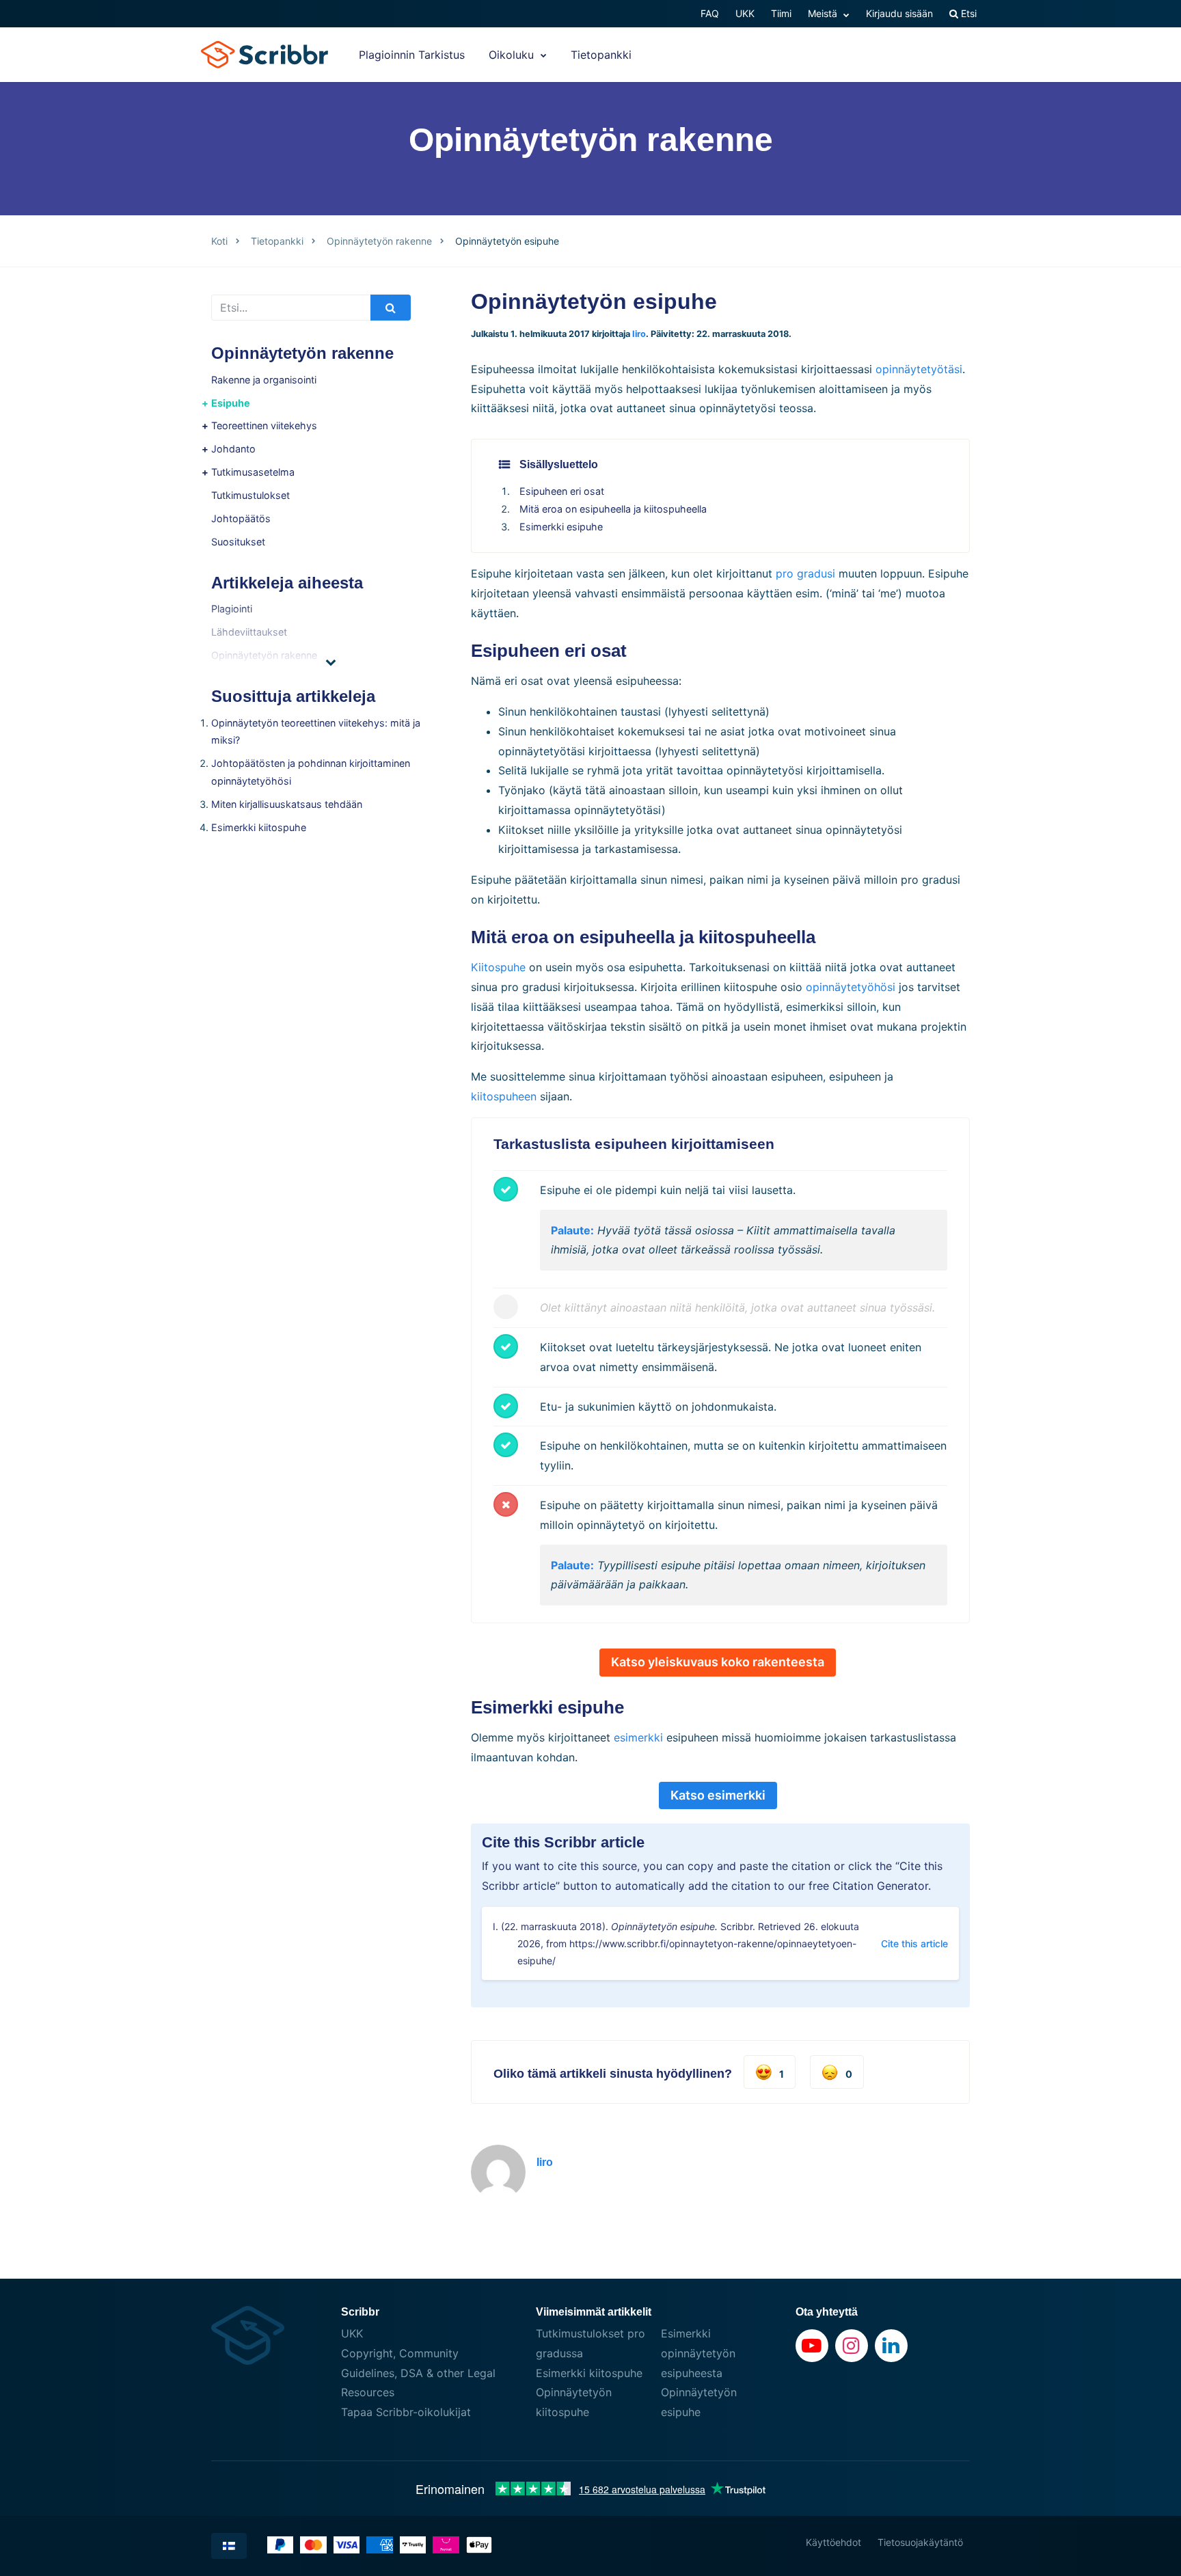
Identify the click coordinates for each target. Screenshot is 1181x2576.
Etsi (967, 13)
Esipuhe (231, 403)
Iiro (639, 334)
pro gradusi (805, 573)
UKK (745, 13)
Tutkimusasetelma (253, 472)
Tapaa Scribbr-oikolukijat (406, 2412)
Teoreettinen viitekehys (264, 425)
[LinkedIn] (891, 2346)
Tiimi (781, 13)
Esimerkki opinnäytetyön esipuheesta (698, 2353)
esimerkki (638, 1737)
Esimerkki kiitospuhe (259, 827)
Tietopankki (601, 55)
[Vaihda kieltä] (229, 2546)
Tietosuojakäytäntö (920, 2542)
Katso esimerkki (718, 1795)
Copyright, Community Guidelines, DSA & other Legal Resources (418, 2373)
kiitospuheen (504, 1096)
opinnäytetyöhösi (851, 987)
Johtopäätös (241, 518)
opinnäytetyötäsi (919, 369)
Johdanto (233, 449)
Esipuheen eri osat (562, 491)
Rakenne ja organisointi (264, 380)
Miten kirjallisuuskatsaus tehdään (287, 804)
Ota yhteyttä (827, 2312)
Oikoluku (513, 55)
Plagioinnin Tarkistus (412, 55)
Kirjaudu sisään (899, 13)
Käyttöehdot (833, 2542)
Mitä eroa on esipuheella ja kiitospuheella (613, 509)
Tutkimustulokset (250, 495)
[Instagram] (852, 2346)
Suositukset (238, 542)
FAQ (710, 13)
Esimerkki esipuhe (561, 527)
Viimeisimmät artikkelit (594, 2312)
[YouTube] (812, 2346)
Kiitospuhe (498, 967)
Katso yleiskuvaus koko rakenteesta (718, 1662)
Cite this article (914, 1943)
